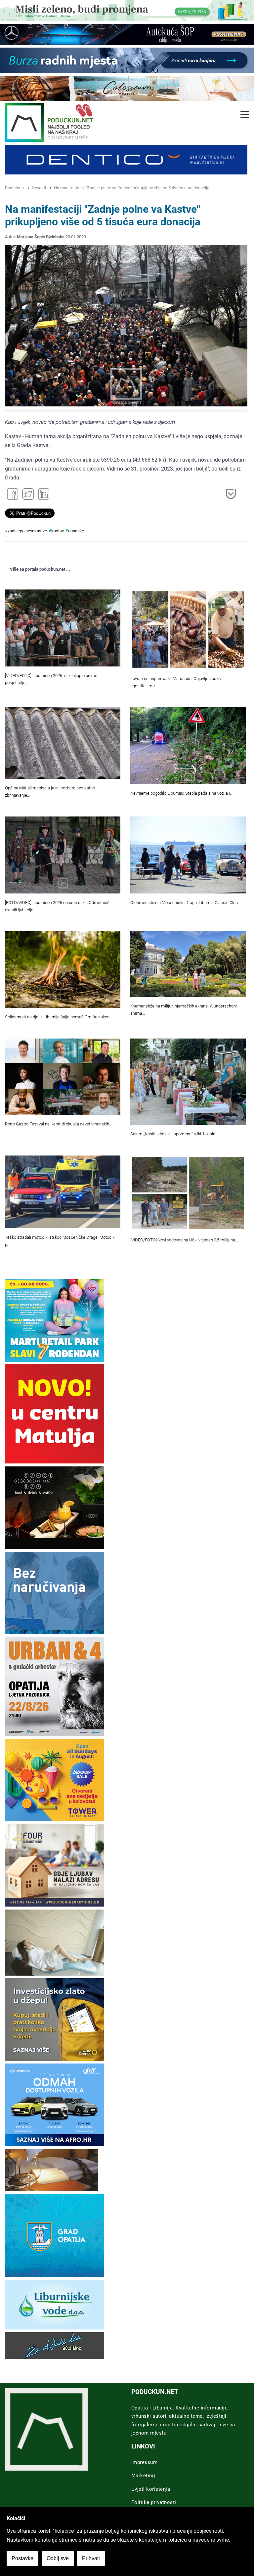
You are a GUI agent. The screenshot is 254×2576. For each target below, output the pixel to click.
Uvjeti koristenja (151, 2489)
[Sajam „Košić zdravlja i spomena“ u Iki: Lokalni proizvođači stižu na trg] (188, 1082)
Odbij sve (58, 2558)
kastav (58, 531)
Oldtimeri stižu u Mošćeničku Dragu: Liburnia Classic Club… (185, 903)
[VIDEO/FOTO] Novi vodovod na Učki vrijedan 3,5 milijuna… (184, 1240)
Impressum (145, 2462)
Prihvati (91, 2558)
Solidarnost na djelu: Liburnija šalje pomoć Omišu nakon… (59, 1017)
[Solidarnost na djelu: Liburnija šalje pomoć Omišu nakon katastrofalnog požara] (63, 969)
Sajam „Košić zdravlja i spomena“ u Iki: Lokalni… (175, 1134)
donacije (76, 531)
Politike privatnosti (154, 2502)
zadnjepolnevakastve (27, 531)
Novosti (39, 188)
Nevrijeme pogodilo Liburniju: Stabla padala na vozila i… (181, 793)
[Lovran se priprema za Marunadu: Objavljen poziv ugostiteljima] (188, 629)
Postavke (22, 2558)
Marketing (143, 2476)
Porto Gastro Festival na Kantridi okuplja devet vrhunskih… (58, 1124)
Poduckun (14, 188)
